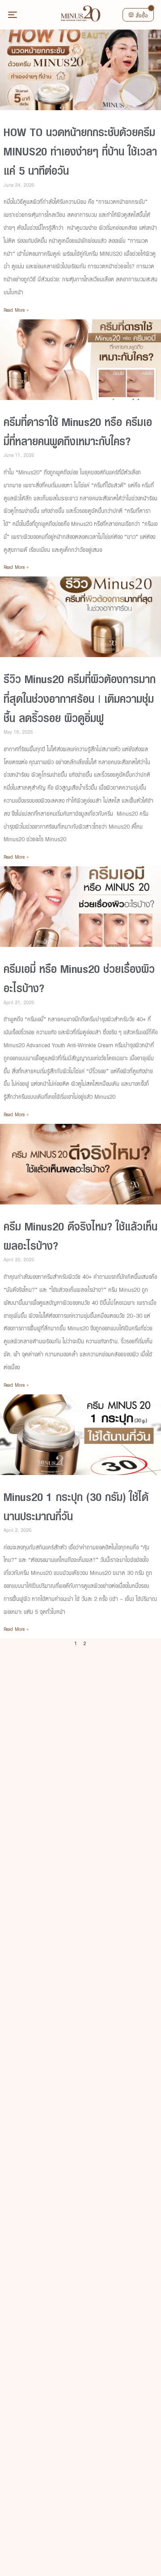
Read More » (16, 310)
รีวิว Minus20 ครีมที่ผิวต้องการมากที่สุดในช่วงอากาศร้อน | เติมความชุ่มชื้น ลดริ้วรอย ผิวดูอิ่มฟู (80, 699)
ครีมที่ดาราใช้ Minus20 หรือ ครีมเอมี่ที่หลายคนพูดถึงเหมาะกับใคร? (78, 432)
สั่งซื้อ (142, 16)
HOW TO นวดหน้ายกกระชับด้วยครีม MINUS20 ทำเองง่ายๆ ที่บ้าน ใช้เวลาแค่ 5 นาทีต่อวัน (80, 152)
